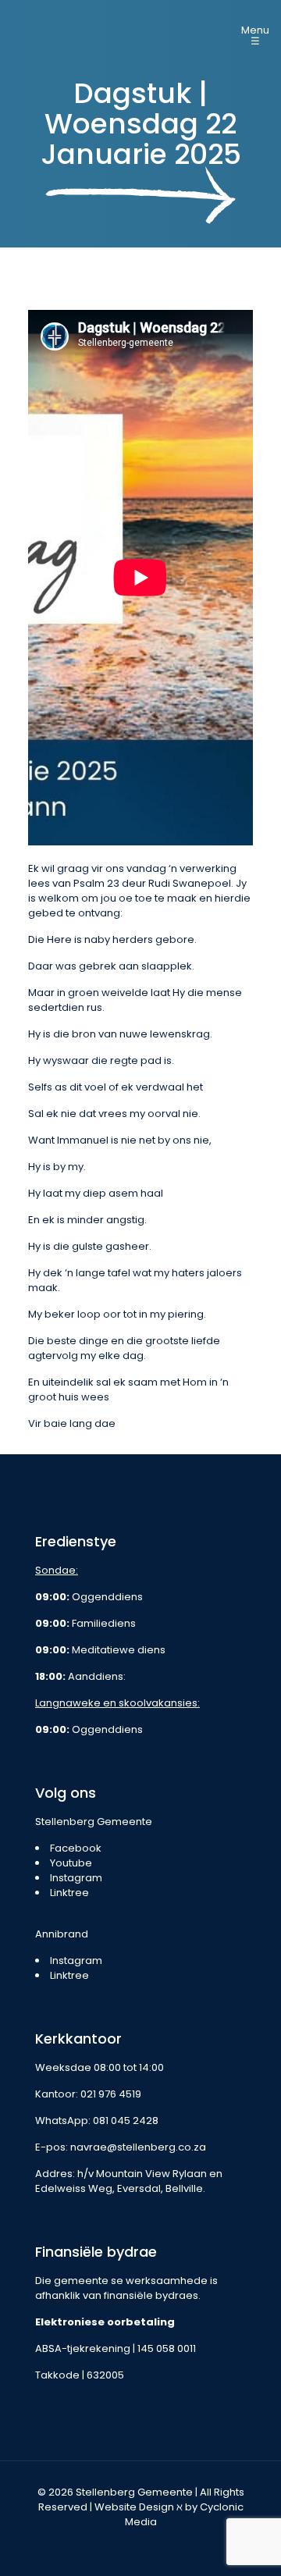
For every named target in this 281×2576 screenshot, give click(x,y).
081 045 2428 (126, 2121)
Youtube (71, 1863)
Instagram (76, 1878)
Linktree (69, 1893)
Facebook (76, 1848)
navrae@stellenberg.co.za (138, 2147)
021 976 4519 (111, 2094)
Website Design (134, 2507)
